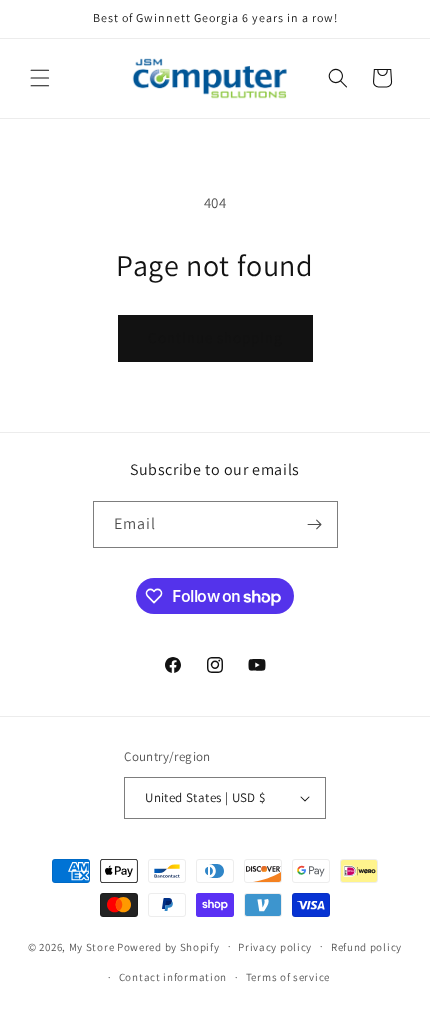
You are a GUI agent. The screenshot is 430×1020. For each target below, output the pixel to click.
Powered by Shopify (168, 946)
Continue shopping (215, 337)
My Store (92, 946)
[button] (40, 78)
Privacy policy (275, 947)
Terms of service (288, 977)
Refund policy (366, 947)
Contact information (173, 977)
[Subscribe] (315, 524)
